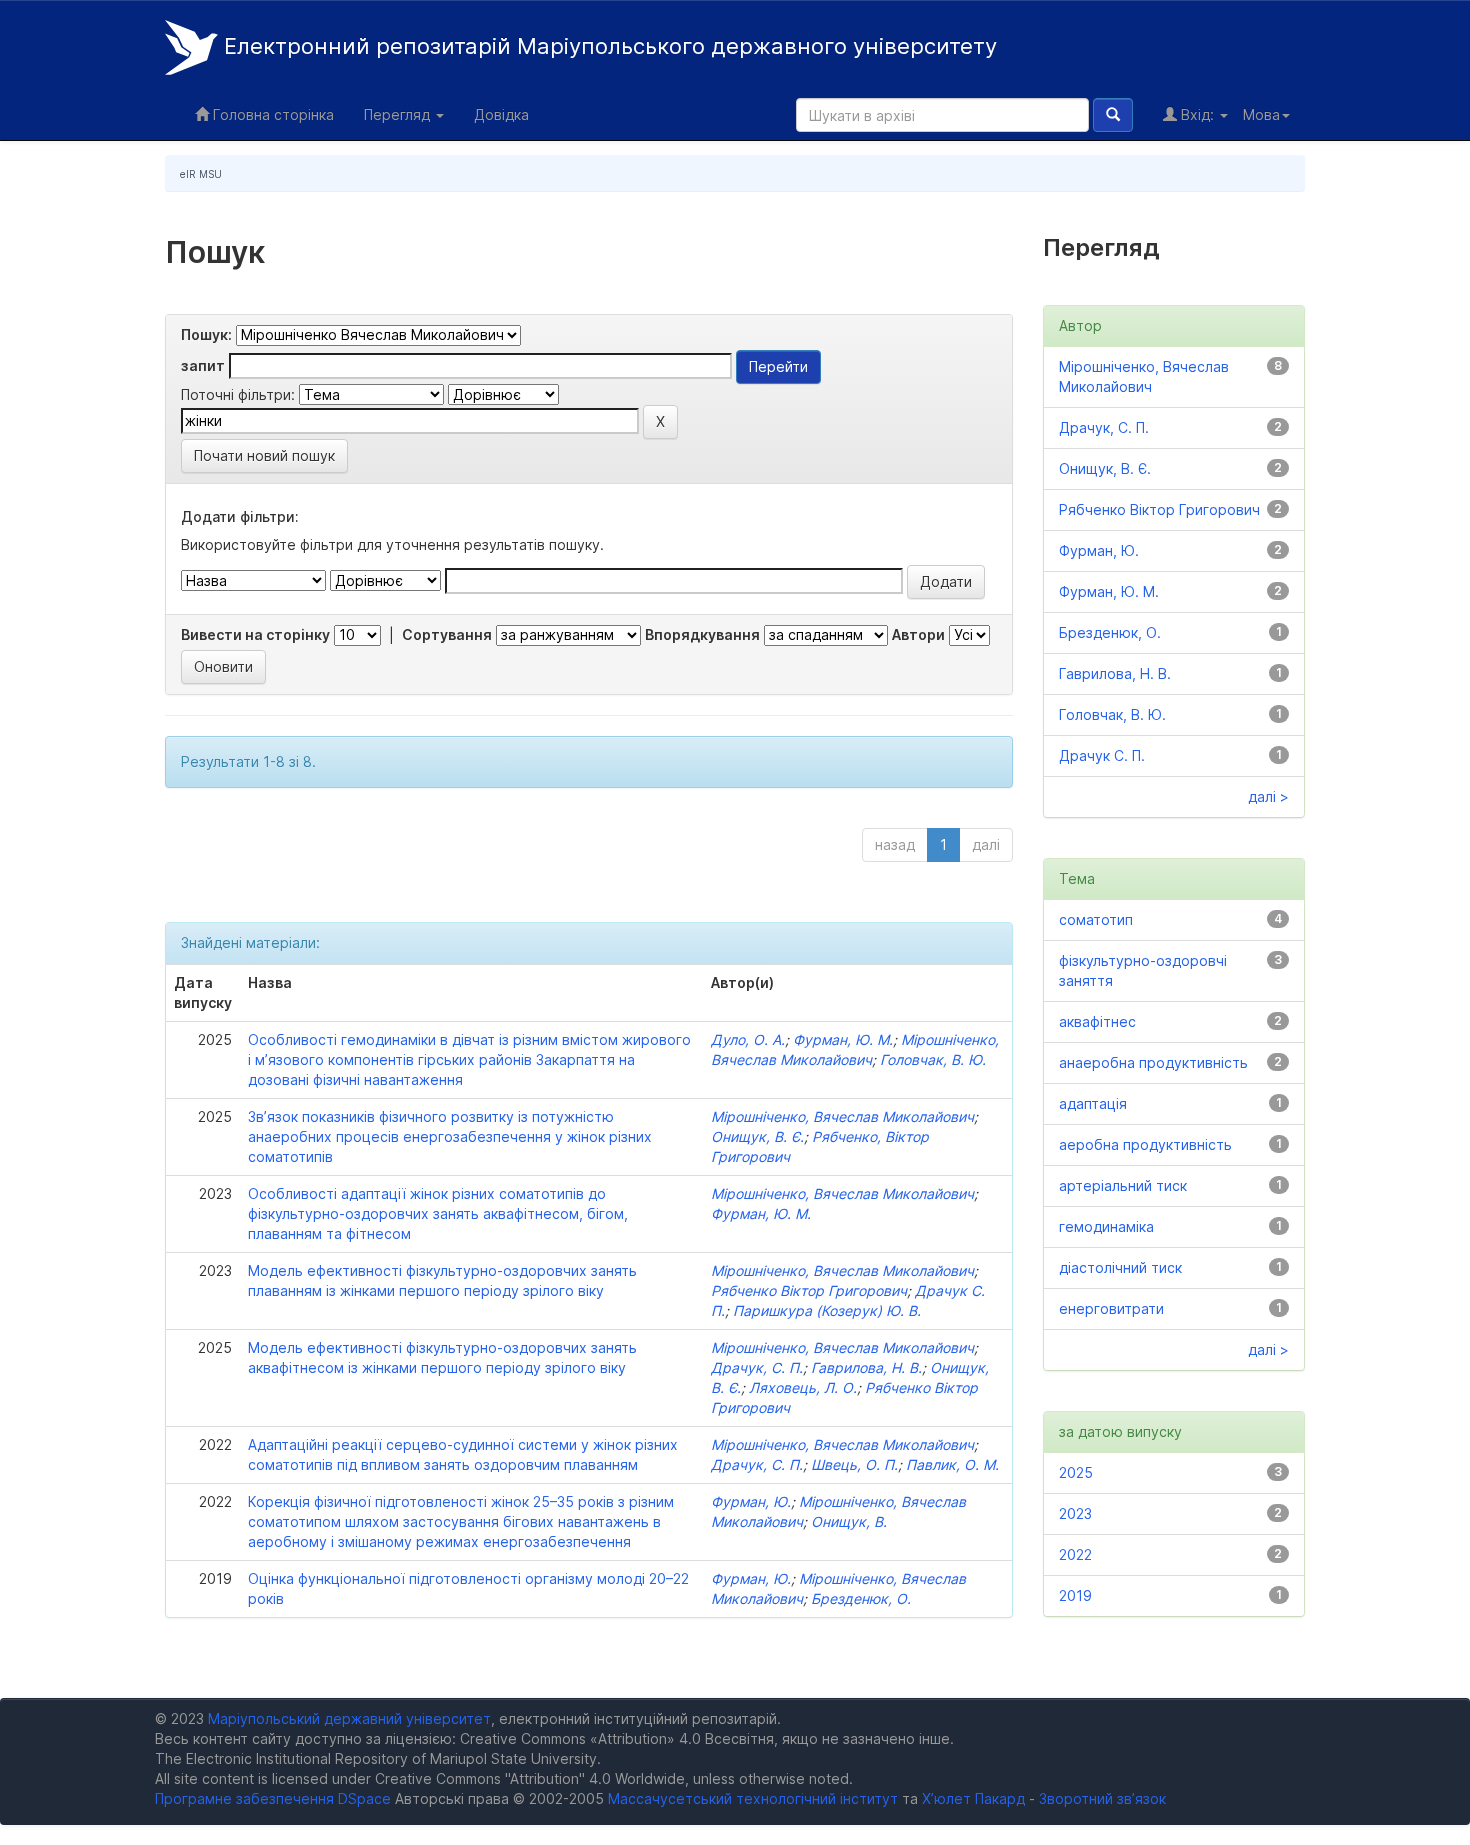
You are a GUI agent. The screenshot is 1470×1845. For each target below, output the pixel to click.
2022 (1075, 1554)
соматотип (1096, 919)
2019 (1075, 1595)
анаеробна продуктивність (1153, 1062)
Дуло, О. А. (748, 1039)
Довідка (501, 114)
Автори (918, 634)
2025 (1076, 1472)
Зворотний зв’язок (1102, 1798)
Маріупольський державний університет (349, 1718)
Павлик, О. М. (952, 1464)
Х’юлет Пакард (973, 1798)
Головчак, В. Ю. (933, 1059)
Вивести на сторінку (255, 634)
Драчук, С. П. (757, 1367)
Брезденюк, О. (861, 1598)
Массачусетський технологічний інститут (753, 1798)
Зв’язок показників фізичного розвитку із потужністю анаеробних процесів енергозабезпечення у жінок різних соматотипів (450, 1136)
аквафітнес (1097, 1021)
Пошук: (206, 334)
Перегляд (399, 114)
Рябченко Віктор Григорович (809, 1290)
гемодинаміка (1106, 1226)
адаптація (1093, 1103)
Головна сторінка (271, 114)
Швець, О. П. (854, 1464)
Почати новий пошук (264, 455)
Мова (1261, 114)
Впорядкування (702, 634)
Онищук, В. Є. (757, 1136)
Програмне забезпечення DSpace (273, 1798)
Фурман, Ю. (751, 1501)
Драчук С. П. (1102, 755)
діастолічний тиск (1120, 1267)
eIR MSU (201, 174)
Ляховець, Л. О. (803, 1387)
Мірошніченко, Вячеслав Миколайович (842, 1116)
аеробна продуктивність (1145, 1144)
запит (203, 365)
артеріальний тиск (1123, 1185)
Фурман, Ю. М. (843, 1039)
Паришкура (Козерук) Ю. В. (827, 1310)
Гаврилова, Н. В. (866, 1367)
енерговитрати (1111, 1308)
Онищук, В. (849, 1521)
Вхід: (1197, 114)
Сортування (447, 634)
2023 (1075, 1513)
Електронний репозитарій (607, 46)
